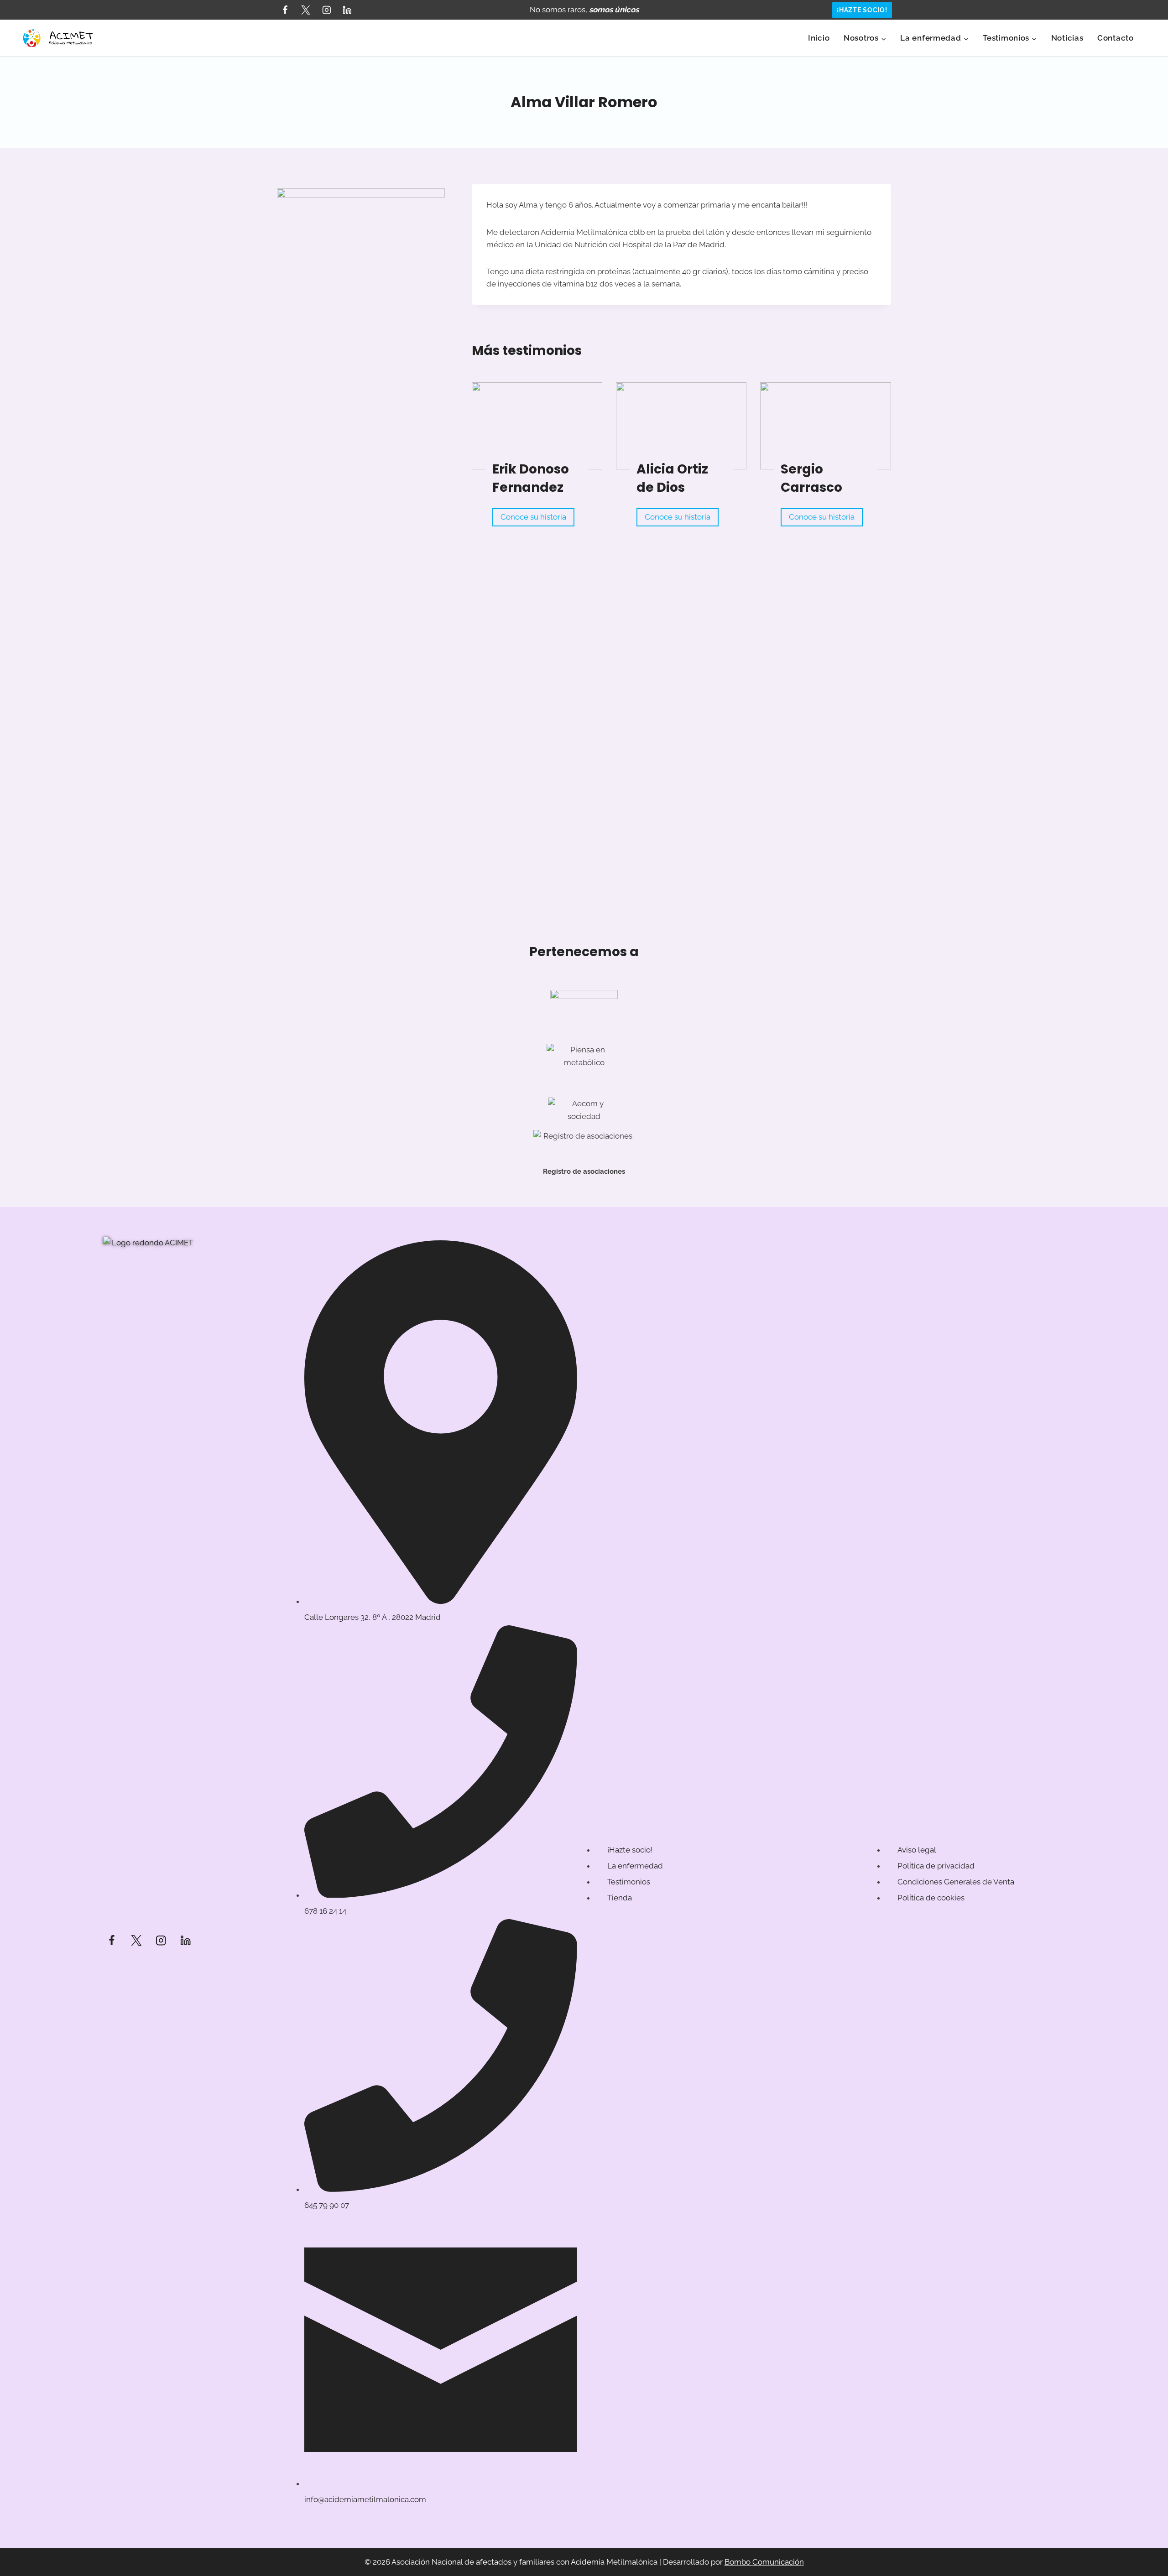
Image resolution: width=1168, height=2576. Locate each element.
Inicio (819, 38)
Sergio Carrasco (811, 478)
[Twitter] (305, 10)
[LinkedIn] (347, 10)
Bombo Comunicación (764, 2562)
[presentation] (537, 426)
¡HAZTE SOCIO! (862, 10)
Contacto (1116, 38)
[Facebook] (285, 10)
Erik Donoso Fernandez (531, 478)
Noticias (1067, 38)
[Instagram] (326, 10)
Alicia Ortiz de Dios (672, 478)
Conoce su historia (536, 519)
